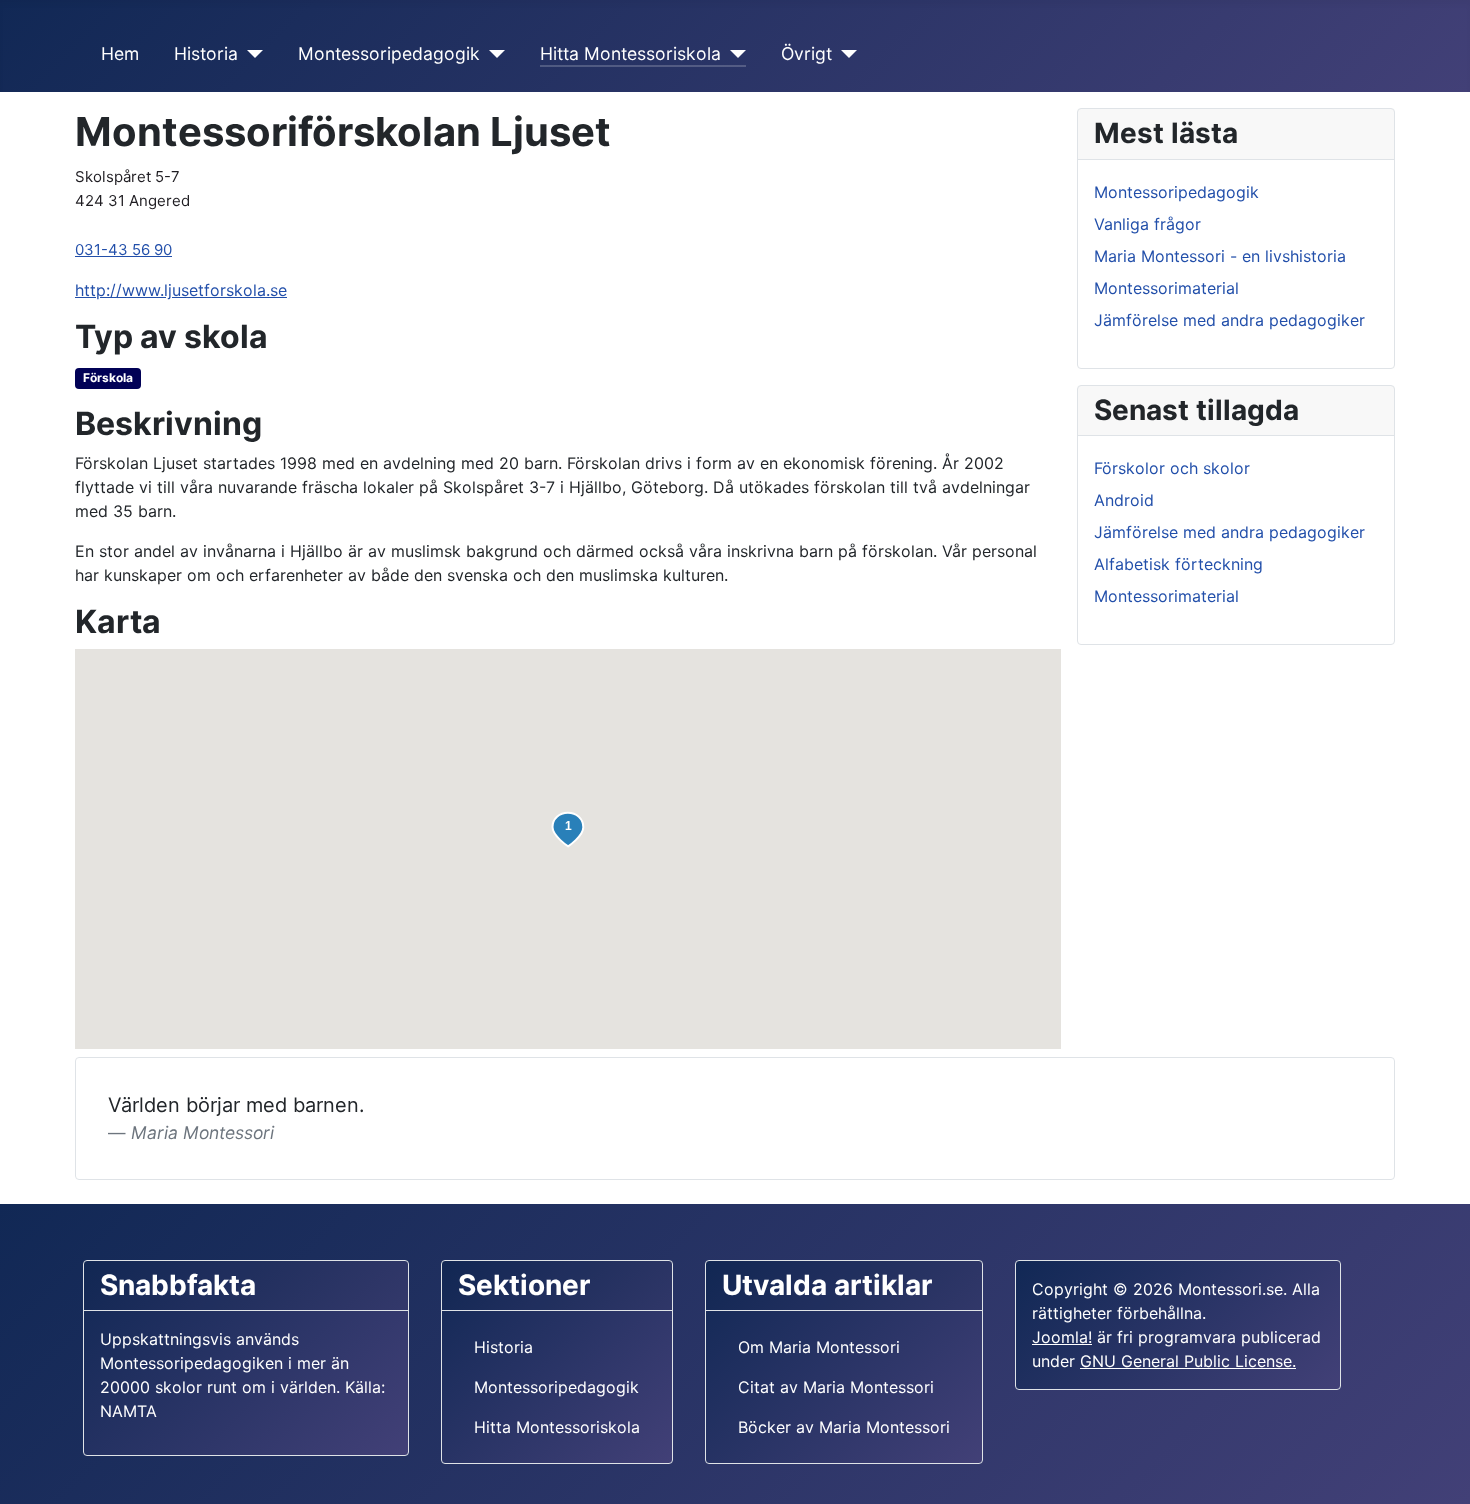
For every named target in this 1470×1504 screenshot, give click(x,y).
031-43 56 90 (123, 249)
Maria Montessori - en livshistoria (1220, 256)
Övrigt (806, 53)
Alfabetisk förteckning (1178, 564)
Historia (206, 53)
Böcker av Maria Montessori (844, 1427)
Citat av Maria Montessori (836, 1387)
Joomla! (1062, 1337)
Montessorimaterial (1166, 288)
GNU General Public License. (1188, 1361)
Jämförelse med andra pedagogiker (1229, 320)
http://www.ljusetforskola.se (181, 290)
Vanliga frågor (1147, 224)
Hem (120, 53)
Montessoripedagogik (389, 53)
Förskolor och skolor (1172, 468)
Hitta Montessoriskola (630, 53)
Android (1124, 500)
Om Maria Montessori (819, 1347)
